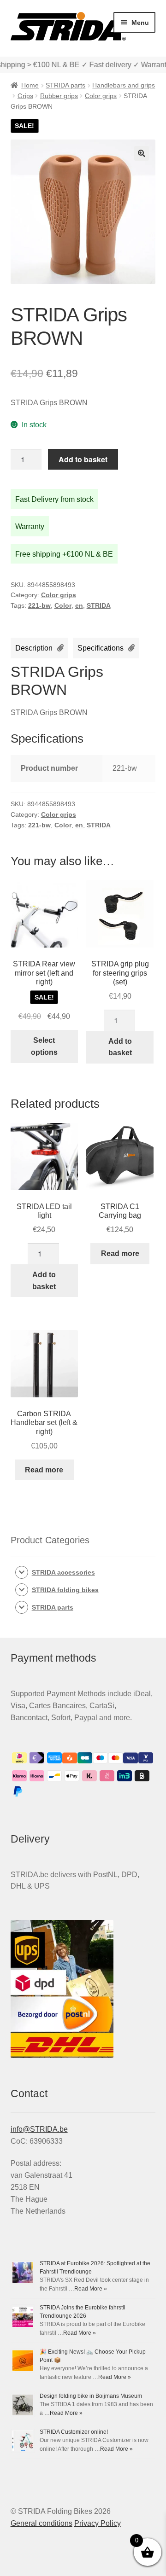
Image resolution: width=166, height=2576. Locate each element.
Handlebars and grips (124, 85)
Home (30, 85)
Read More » (91, 2289)
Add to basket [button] (120, 1047)
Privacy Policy (98, 2523)
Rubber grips (59, 96)
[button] (142, 153)
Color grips (101, 96)
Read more (120, 1253)
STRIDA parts (65, 85)
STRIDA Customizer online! (74, 2432)
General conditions (41, 2523)
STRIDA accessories (63, 1572)
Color (63, 605)
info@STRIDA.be (39, 2129)
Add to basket (83, 459)
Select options (44, 1046)
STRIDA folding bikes (65, 1590)
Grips (25, 96)
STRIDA (99, 605)
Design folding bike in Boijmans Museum (91, 2396)
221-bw (39, 605)
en (79, 605)
